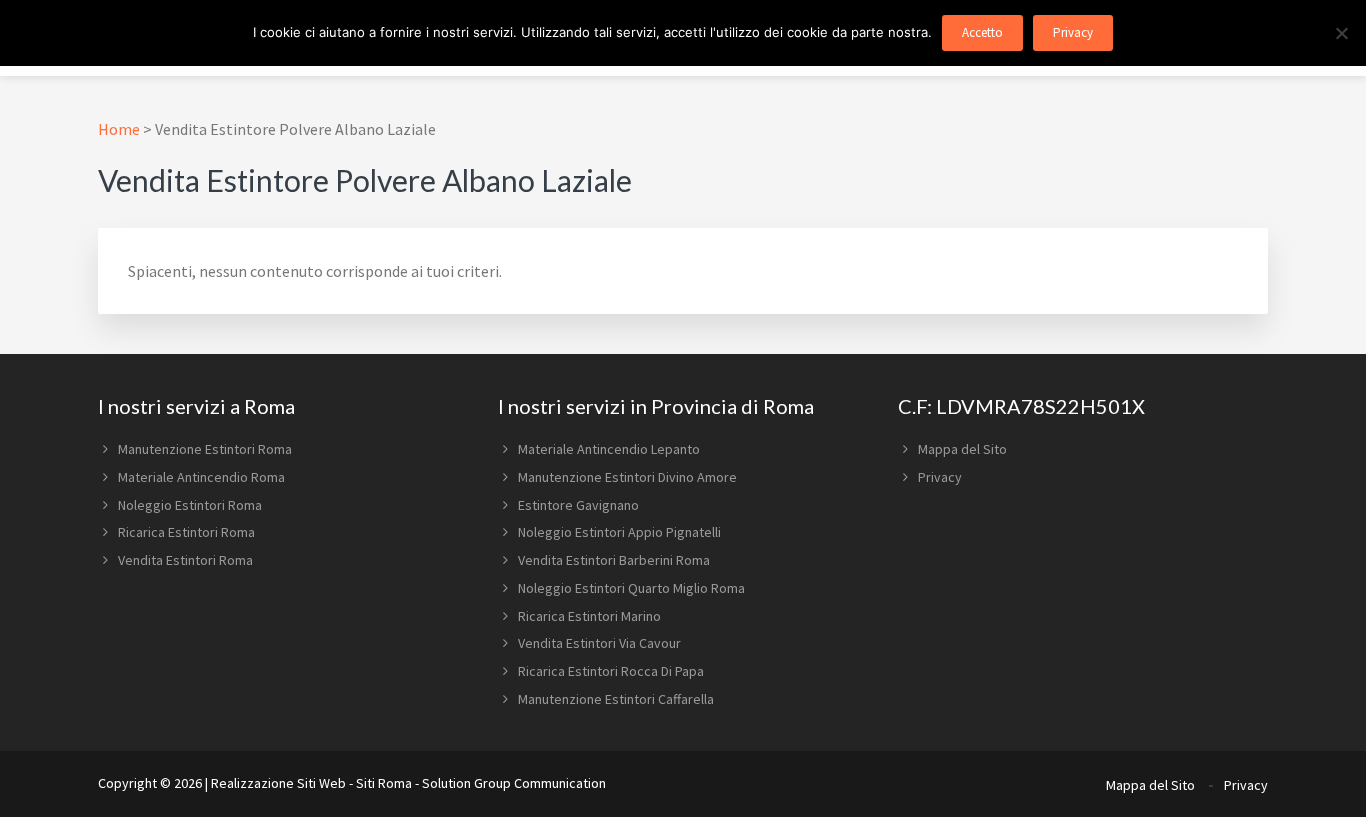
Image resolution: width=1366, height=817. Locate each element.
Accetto (982, 32)
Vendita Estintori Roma (185, 560)
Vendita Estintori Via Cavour (599, 643)
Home (119, 129)
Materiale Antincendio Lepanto (609, 449)
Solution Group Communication (514, 783)
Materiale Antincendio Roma (201, 477)
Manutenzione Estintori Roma (205, 449)
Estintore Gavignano (578, 505)
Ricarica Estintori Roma (186, 532)
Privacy (940, 477)
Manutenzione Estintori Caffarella (616, 699)
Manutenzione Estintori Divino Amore (627, 477)
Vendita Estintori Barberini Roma (614, 560)
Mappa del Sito (962, 449)
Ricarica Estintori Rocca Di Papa (611, 671)
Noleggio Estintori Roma (190, 505)
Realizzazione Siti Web (278, 783)
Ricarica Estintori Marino (589, 616)
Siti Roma (384, 783)
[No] (1341, 33)
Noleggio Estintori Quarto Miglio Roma (631, 588)
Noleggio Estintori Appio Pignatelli (619, 532)
